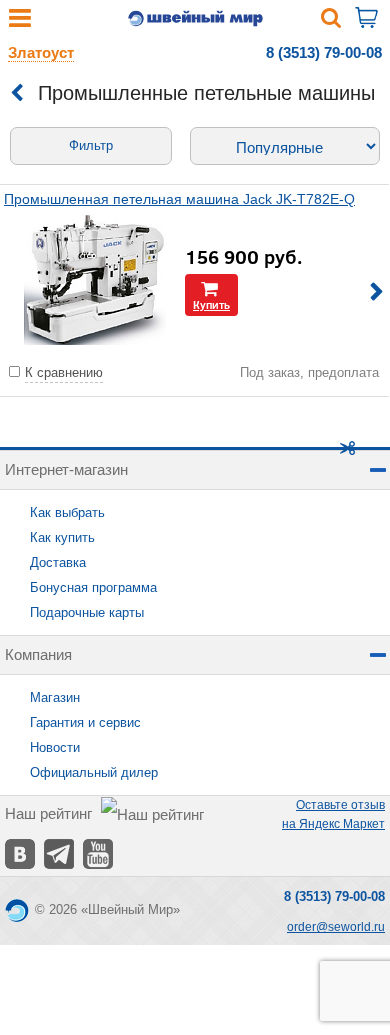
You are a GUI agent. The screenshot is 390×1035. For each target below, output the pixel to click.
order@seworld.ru (336, 927)
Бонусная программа (93, 587)
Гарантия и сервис (85, 722)
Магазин (55, 697)
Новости (55, 747)
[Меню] (20, 22)
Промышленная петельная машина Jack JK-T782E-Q (179, 199)
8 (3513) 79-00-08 (324, 52)
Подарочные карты (87, 612)
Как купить (62, 537)
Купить (211, 304)
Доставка (58, 562)
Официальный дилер (94, 772)
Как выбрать (67, 512)
